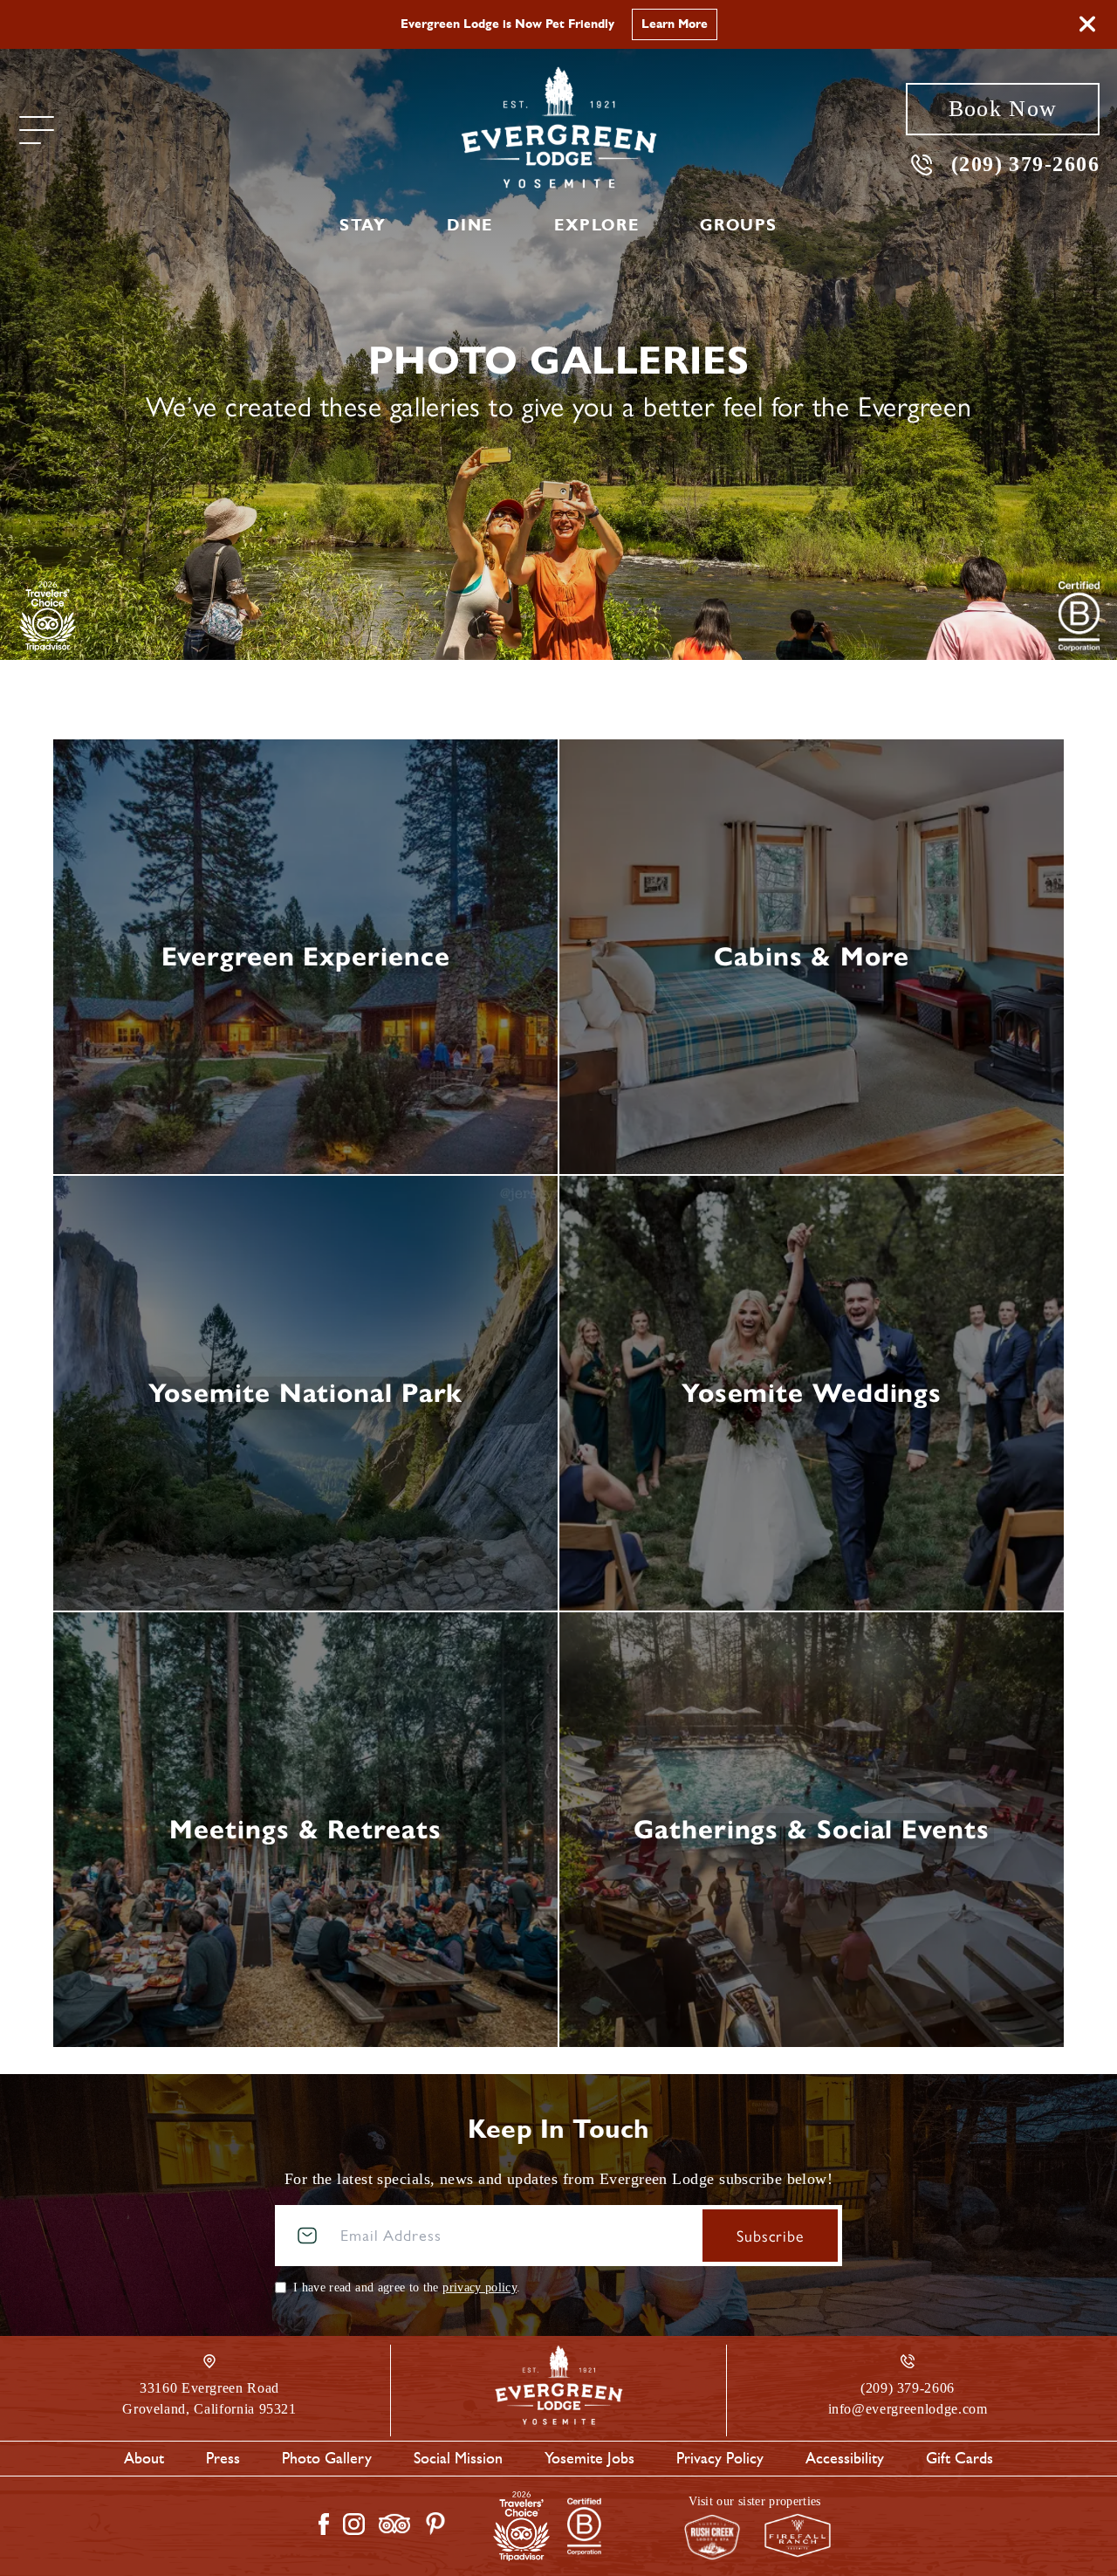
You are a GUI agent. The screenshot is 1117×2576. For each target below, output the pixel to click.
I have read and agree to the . (407, 2287)
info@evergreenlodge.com (908, 2409)
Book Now (1003, 109)
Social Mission (458, 2458)
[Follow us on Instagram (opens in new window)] (354, 2524)
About (144, 2458)
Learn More (675, 24)
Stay (363, 225)
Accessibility (845, 2458)
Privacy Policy (720, 2458)
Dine (469, 225)
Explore (596, 225)
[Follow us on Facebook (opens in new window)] (324, 2524)
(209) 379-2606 (1025, 164)
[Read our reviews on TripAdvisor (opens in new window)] (394, 2524)
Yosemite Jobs (589, 2458)
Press (223, 2458)
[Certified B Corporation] (1079, 616)
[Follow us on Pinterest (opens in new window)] (435, 2524)
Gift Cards (959, 2458)
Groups (739, 225)
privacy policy (480, 2287)
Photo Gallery (327, 2458)
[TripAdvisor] (48, 616)
